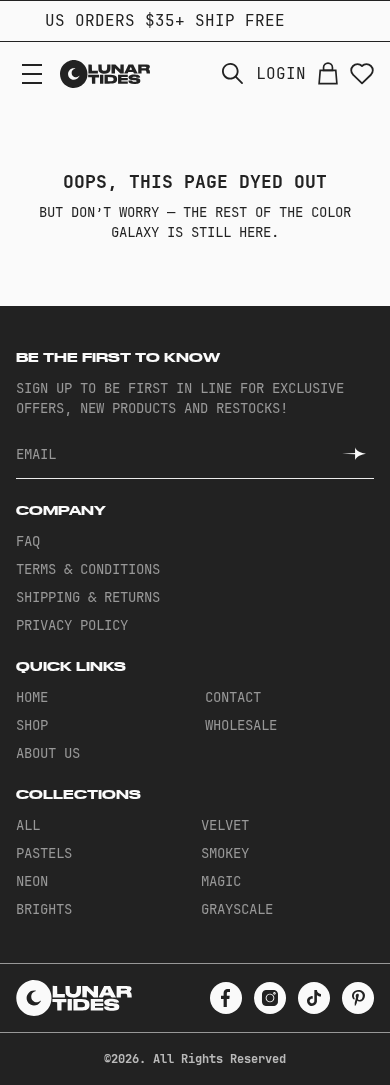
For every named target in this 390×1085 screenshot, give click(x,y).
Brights (44, 909)
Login (281, 74)
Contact (233, 697)
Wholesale (241, 725)
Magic (221, 881)
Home (32, 697)
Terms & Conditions (88, 569)
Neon (32, 881)
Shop (32, 725)
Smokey (225, 853)
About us (48, 753)
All (28, 825)
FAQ (28, 541)
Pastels (44, 853)
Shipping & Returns (88, 597)
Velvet (225, 825)
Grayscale (237, 909)
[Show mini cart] (328, 74)
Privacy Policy (72, 625)
